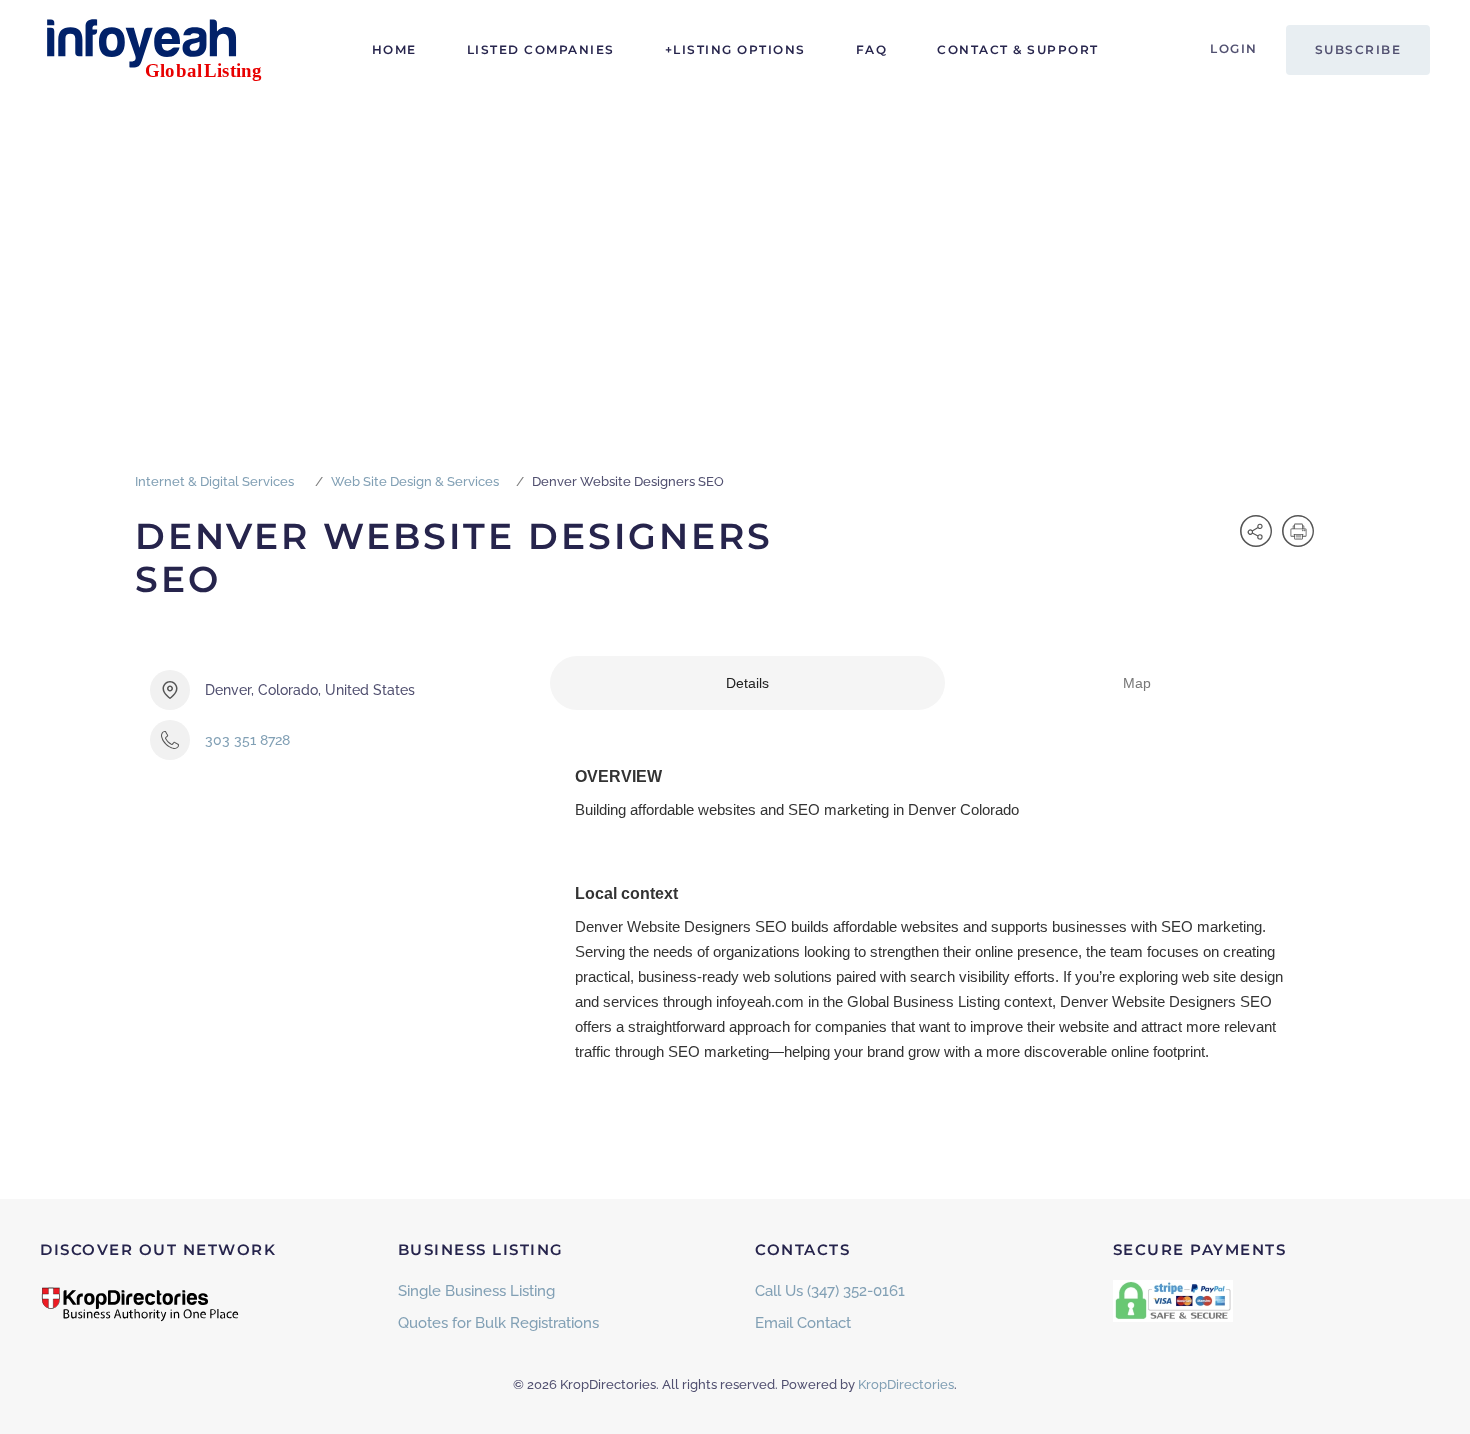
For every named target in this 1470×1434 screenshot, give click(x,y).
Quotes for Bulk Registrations (498, 1323)
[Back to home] (165, 50)
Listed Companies (541, 49)
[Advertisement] (735, 250)
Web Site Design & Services (415, 481)
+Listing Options (735, 49)
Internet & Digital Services (214, 481)
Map (1137, 683)
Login (1234, 48)
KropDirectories (906, 1384)
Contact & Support (1018, 49)
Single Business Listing (476, 1291)
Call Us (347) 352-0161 (830, 1291)
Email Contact (803, 1323)
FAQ (872, 49)
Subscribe (1358, 49)
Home (394, 49)
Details (747, 683)
